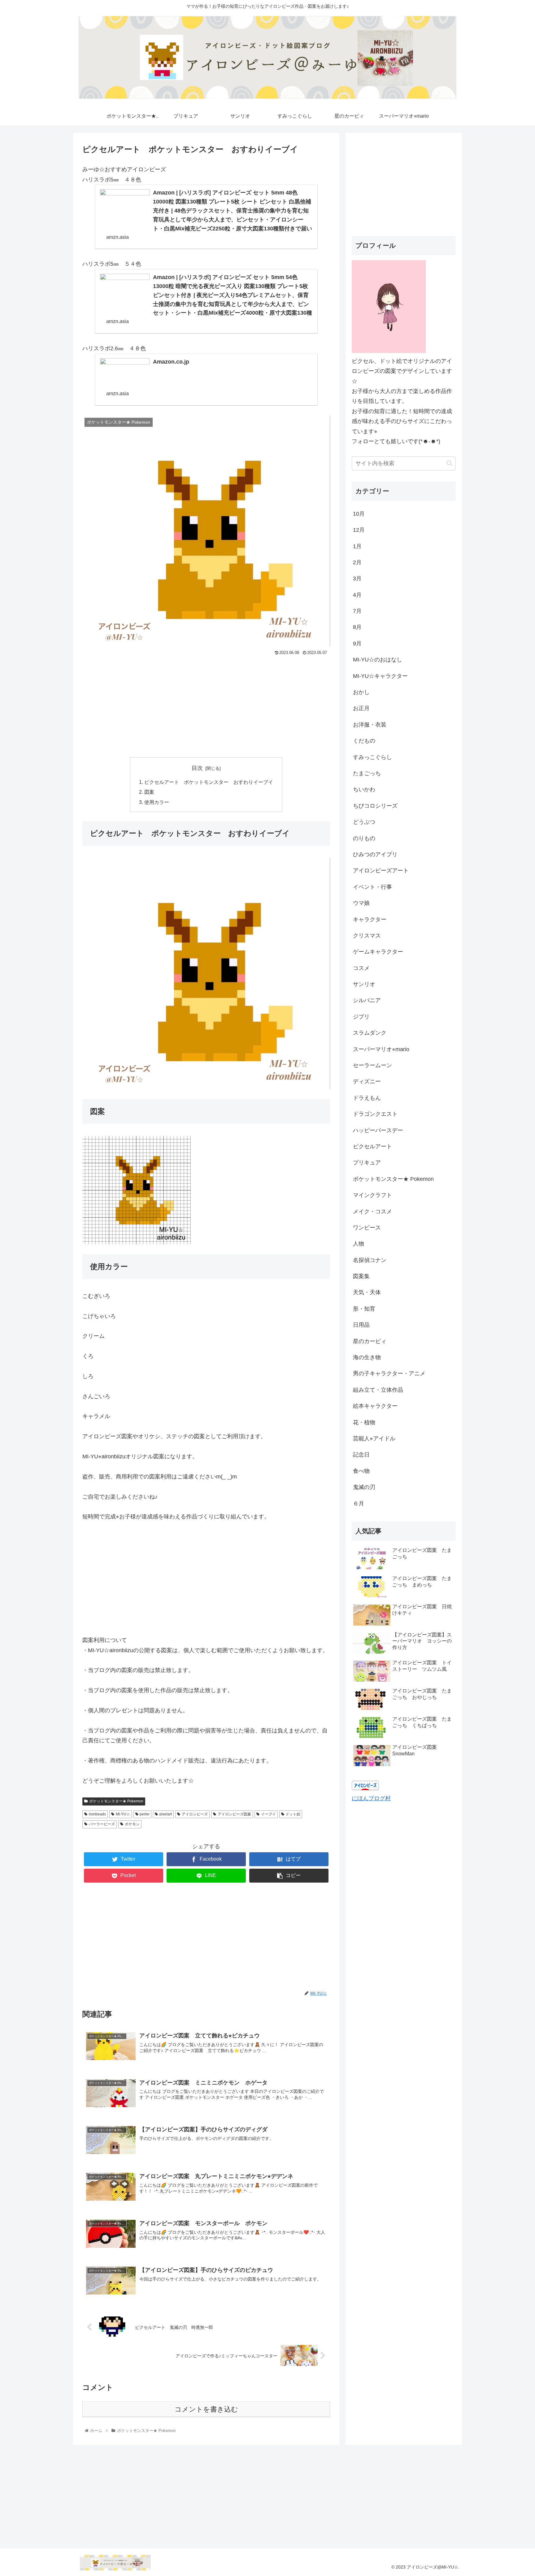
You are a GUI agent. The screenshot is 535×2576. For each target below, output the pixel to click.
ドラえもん (367, 1098)
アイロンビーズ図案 (234, 1814)
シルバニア (367, 1000)
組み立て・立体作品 (378, 1390)
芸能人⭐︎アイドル (374, 1439)
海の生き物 (367, 1357)
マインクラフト (372, 1195)
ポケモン (132, 1824)
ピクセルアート (372, 1146)
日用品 (361, 1325)
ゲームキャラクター (378, 952)
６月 (359, 1504)
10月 (359, 514)
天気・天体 (367, 1292)
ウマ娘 (361, 903)
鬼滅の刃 (364, 1487)
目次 (197, 768)
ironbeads (97, 1814)
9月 (357, 644)
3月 (357, 579)
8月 (357, 627)
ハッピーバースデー (378, 1130)
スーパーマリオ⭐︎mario (381, 1049)
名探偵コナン (370, 1260)
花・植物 (364, 1422)
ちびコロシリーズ (375, 806)
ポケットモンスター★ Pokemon (116, 1801)
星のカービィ (370, 1341)
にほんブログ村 (371, 1798)
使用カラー (157, 802)
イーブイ (268, 1814)
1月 (357, 546)
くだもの (364, 741)
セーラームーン (372, 1065)
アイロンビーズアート (381, 871)
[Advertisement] (206, 704)
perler (145, 1814)
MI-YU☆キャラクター (380, 676)
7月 (357, 611)
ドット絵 (293, 1814)
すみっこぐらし (372, 757)
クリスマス (367, 936)
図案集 (361, 1276)
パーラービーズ (102, 1824)
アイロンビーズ (195, 1814)
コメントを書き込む (206, 2409)
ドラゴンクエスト (375, 1114)
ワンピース (367, 1228)
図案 (149, 792)
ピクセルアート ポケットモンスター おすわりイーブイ (209, 782)
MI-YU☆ (123, 1814)
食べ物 (361, 1471)
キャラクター (370, 919)
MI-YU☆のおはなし (378, 660)
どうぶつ (364, 822)
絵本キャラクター (375, 1406)
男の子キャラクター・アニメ (389, 1373)
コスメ (361, 968)
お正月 (361, 708)
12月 (359, 530)
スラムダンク (370, 1033)
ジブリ (361, 1017)
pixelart (166, 1814)
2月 (357, 562)
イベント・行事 (372, 887)
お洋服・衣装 (370, 725)
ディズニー (367, 1081)
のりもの (364, 838)
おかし (361, 692)
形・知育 (364, 1309)
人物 (359, 1244)
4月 (357, 595)
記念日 (361, 1455)
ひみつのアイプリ (375, 854)
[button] (449, 463)
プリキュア (367, 1163)
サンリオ (364, 984)
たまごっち (367, 773)
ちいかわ (364, 789)
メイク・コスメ (372, 1212)
